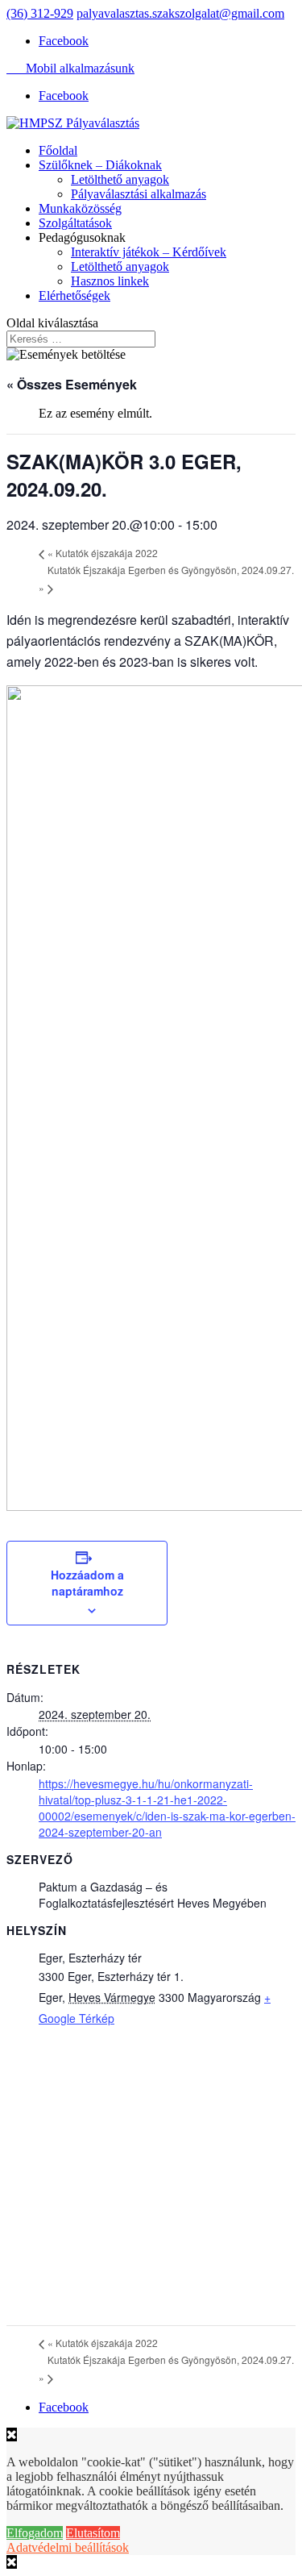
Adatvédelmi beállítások (68, 2547)
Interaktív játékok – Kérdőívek (149, 252)
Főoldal (58, 150)
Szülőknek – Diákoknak (100, 165)
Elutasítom (93, 2533)
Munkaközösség (80, 208)
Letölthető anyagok (120, 179)
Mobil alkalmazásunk (70, 68)
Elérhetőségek (74, 295)
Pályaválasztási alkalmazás (139, 194)
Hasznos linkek (110, 281)
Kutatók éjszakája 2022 (103, 553)
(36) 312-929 (40, 13)
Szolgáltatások (75, 223)
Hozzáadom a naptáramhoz (87, 1583)
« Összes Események (72, 384)
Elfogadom (35, 2533)
